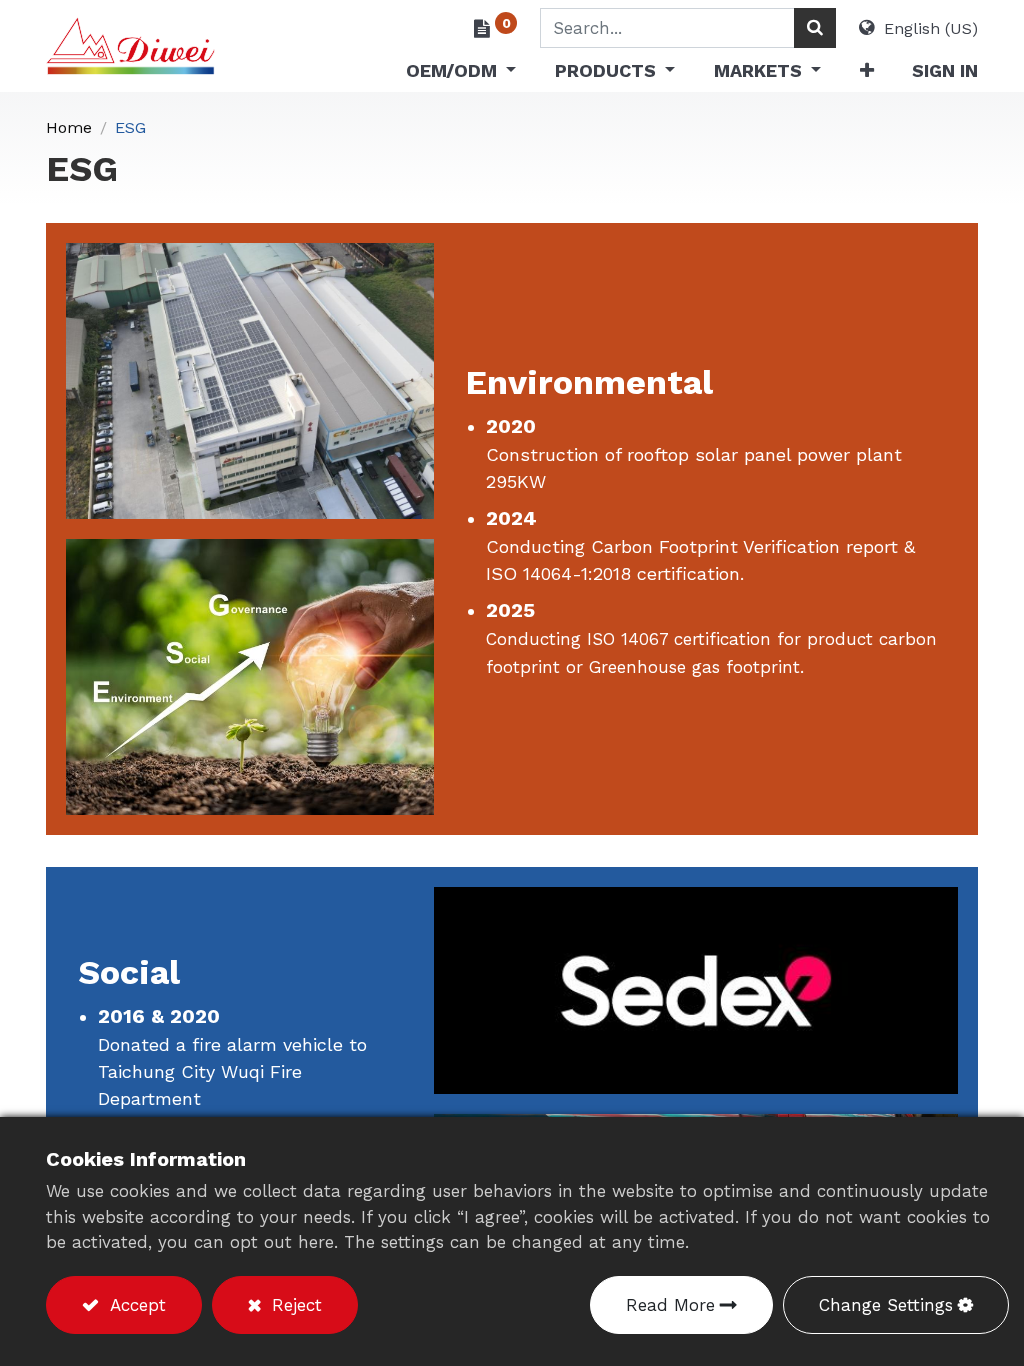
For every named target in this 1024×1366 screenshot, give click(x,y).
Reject (294, 1305)
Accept (135, 1305)
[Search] (815, 28)
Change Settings (886, 1305)
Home (69, 127)
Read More (670, 1305)
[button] (866, 74)
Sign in (945, 70)
